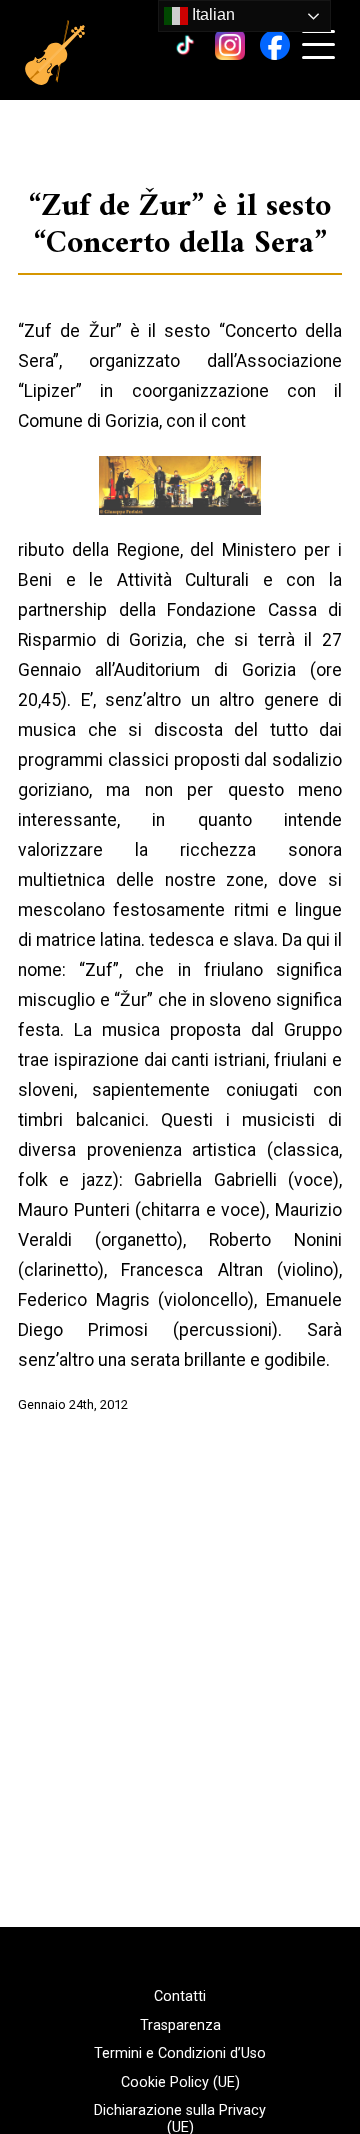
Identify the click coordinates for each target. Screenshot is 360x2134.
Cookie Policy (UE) (180, 2083)
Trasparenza (180, 2026)
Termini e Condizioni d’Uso (180, 2054)
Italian (211, 14)
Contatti (180, 1997)
